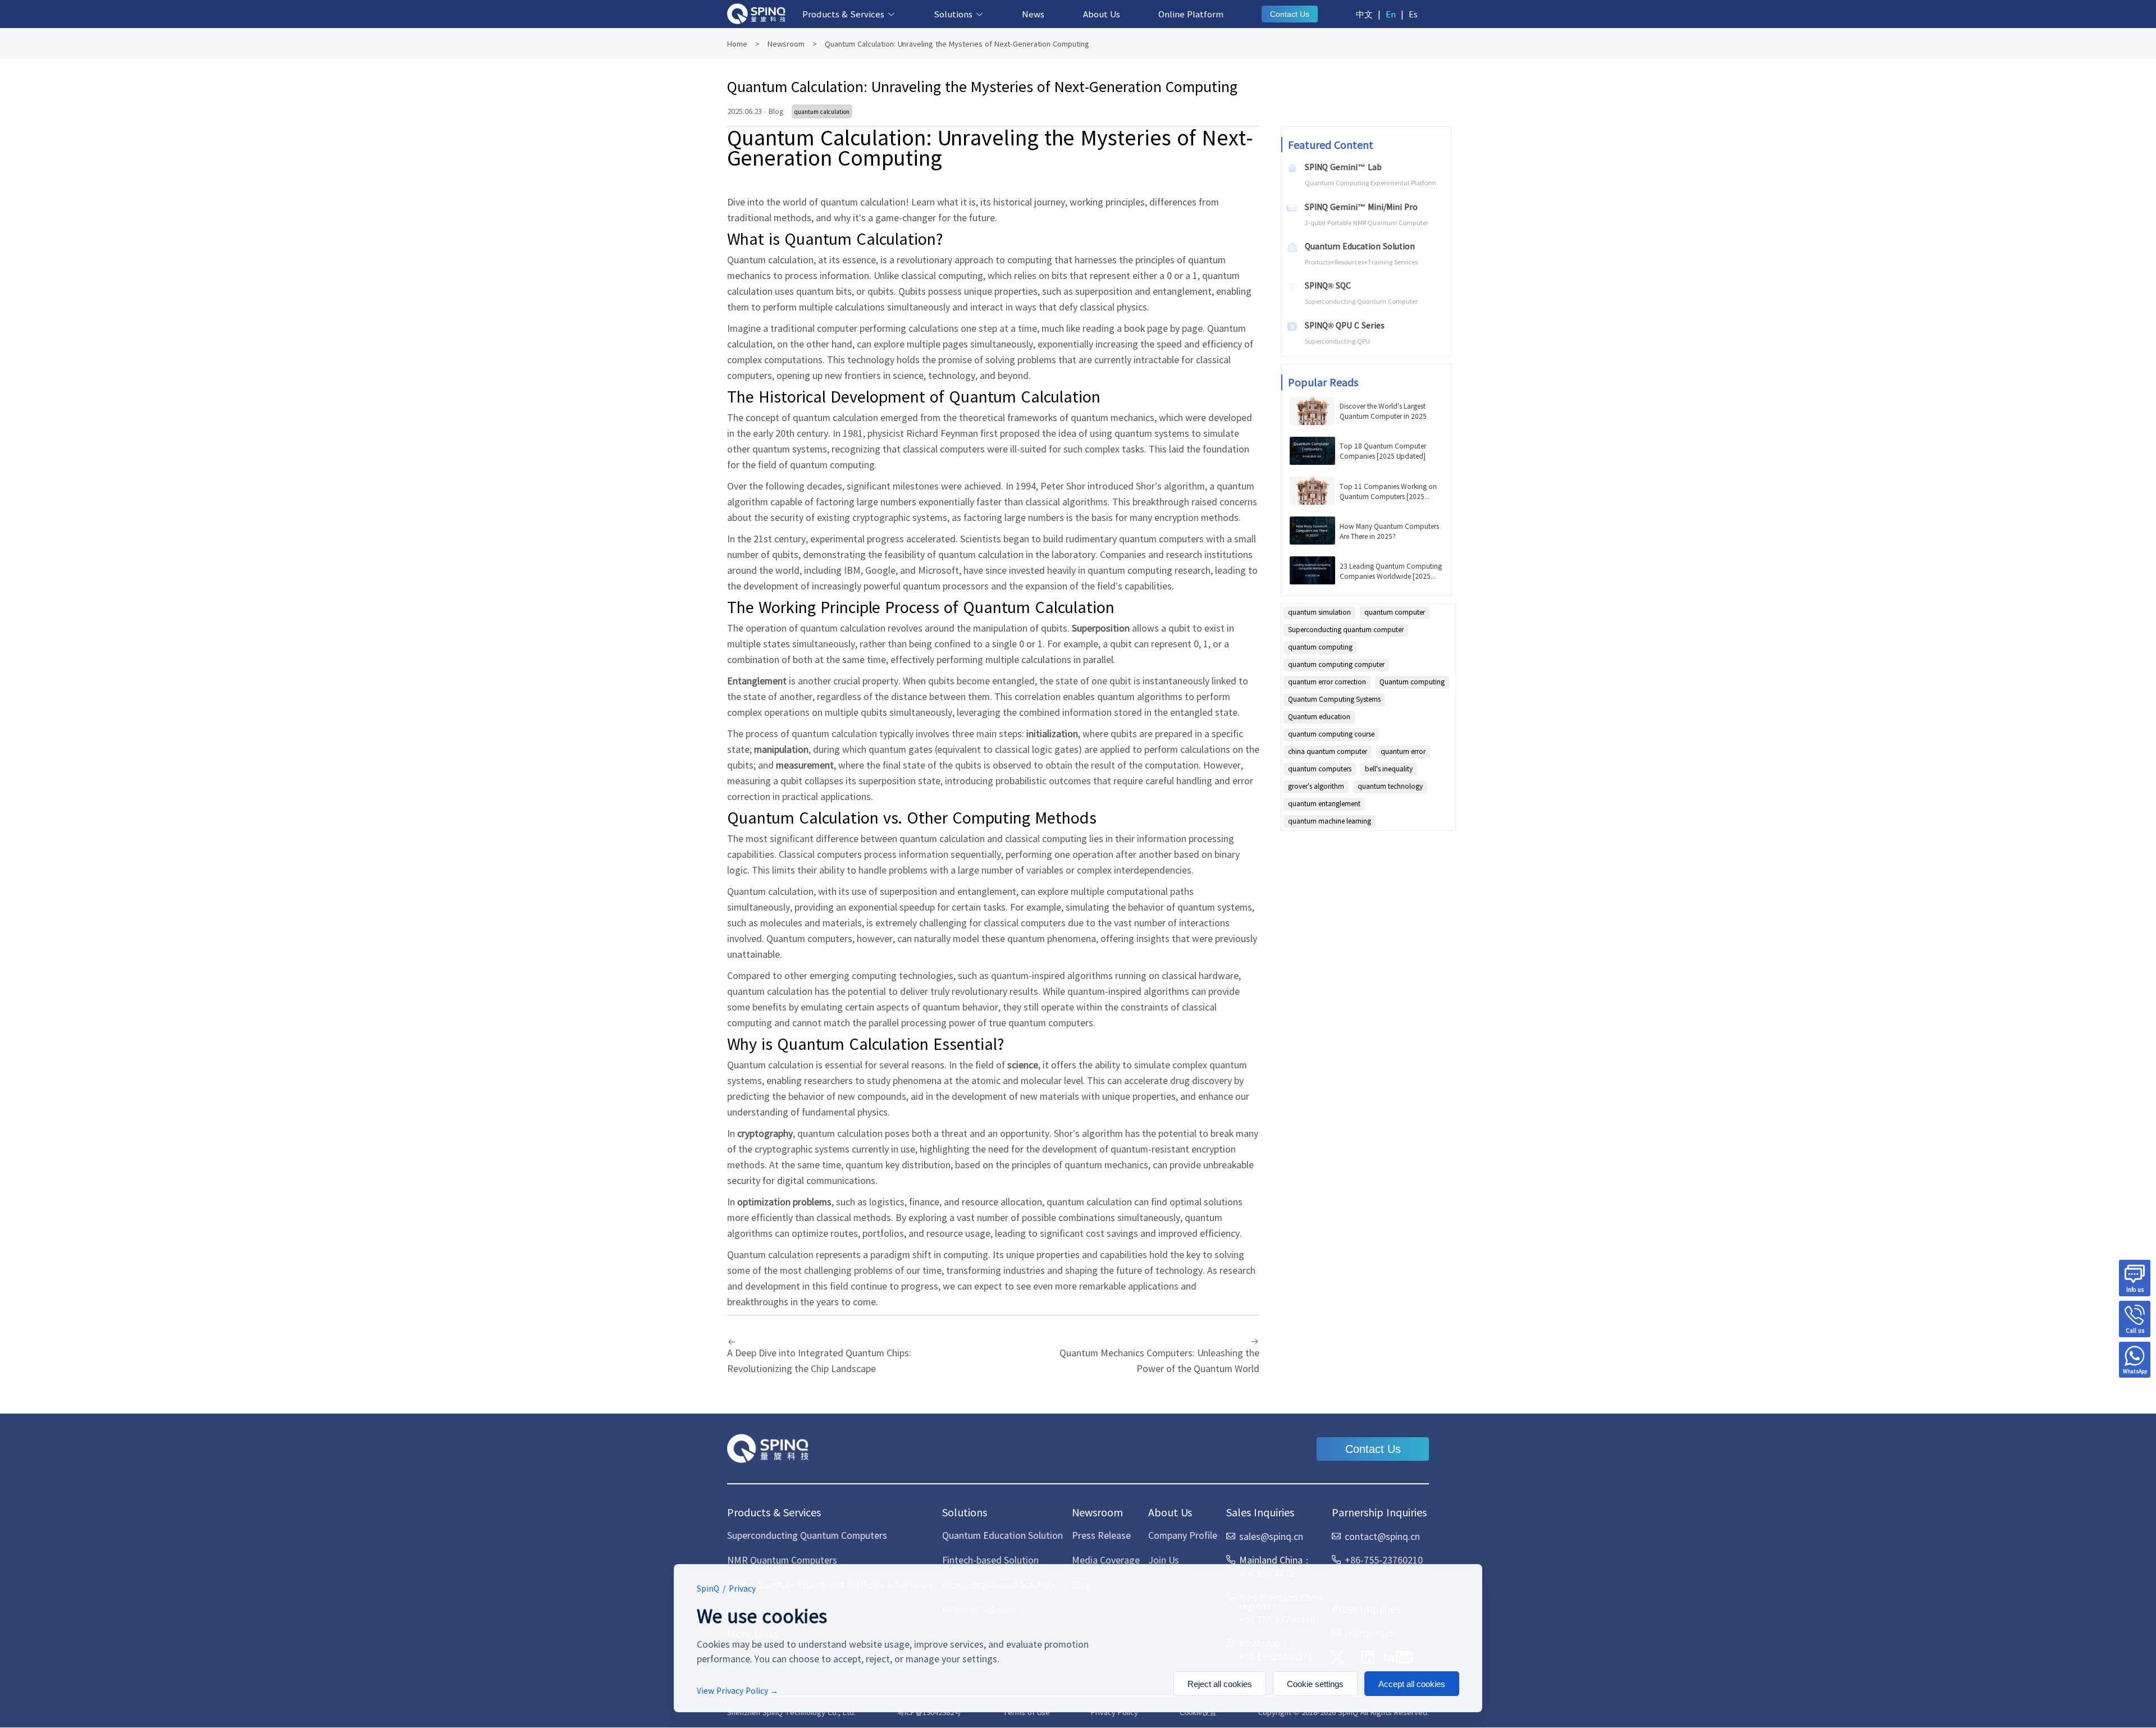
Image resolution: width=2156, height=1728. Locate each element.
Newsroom (786, 44)
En (1391, 14)
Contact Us (1290, 14)
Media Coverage (1106, 1560)
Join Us (1164, 1560)
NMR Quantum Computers (782, 1560)
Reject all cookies (1220, 1684)
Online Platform (1191, 14)
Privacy (742, 1588)
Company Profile (1183, 1535)
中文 (1364, 14)
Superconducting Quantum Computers (807, 1535)
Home (737, 44)
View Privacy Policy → (737, 1690)
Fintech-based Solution (990, 1560)
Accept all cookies (1412, 1684)
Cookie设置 (1198, 1713)
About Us (1102, 14)
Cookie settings (1315, 1684)
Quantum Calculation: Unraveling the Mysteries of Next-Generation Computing (957, 44)
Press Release (1101, 1535)
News (1033, 14)
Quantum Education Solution (1002, 1535)
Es (1413, 14)
